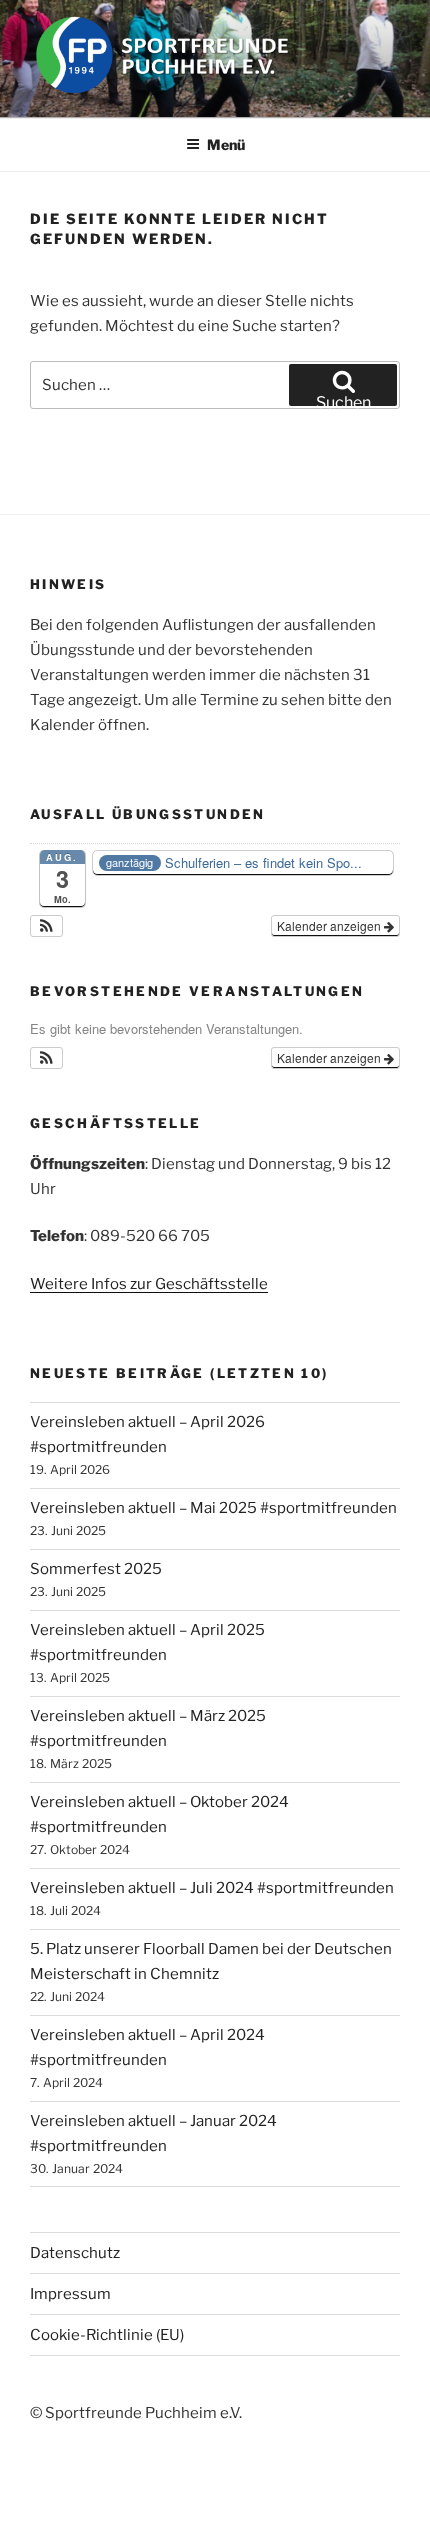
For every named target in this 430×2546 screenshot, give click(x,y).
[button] (46, 926)
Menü (226, 144)
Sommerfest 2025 (96, 1569)
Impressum (70, 2294)
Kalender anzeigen (330, 925)
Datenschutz (75, 2253)
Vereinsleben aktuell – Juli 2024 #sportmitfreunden (212, 1888)
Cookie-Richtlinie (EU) (107, 2335)
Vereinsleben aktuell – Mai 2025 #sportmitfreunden (213, 1508)
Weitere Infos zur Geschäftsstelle (149, 1284)
